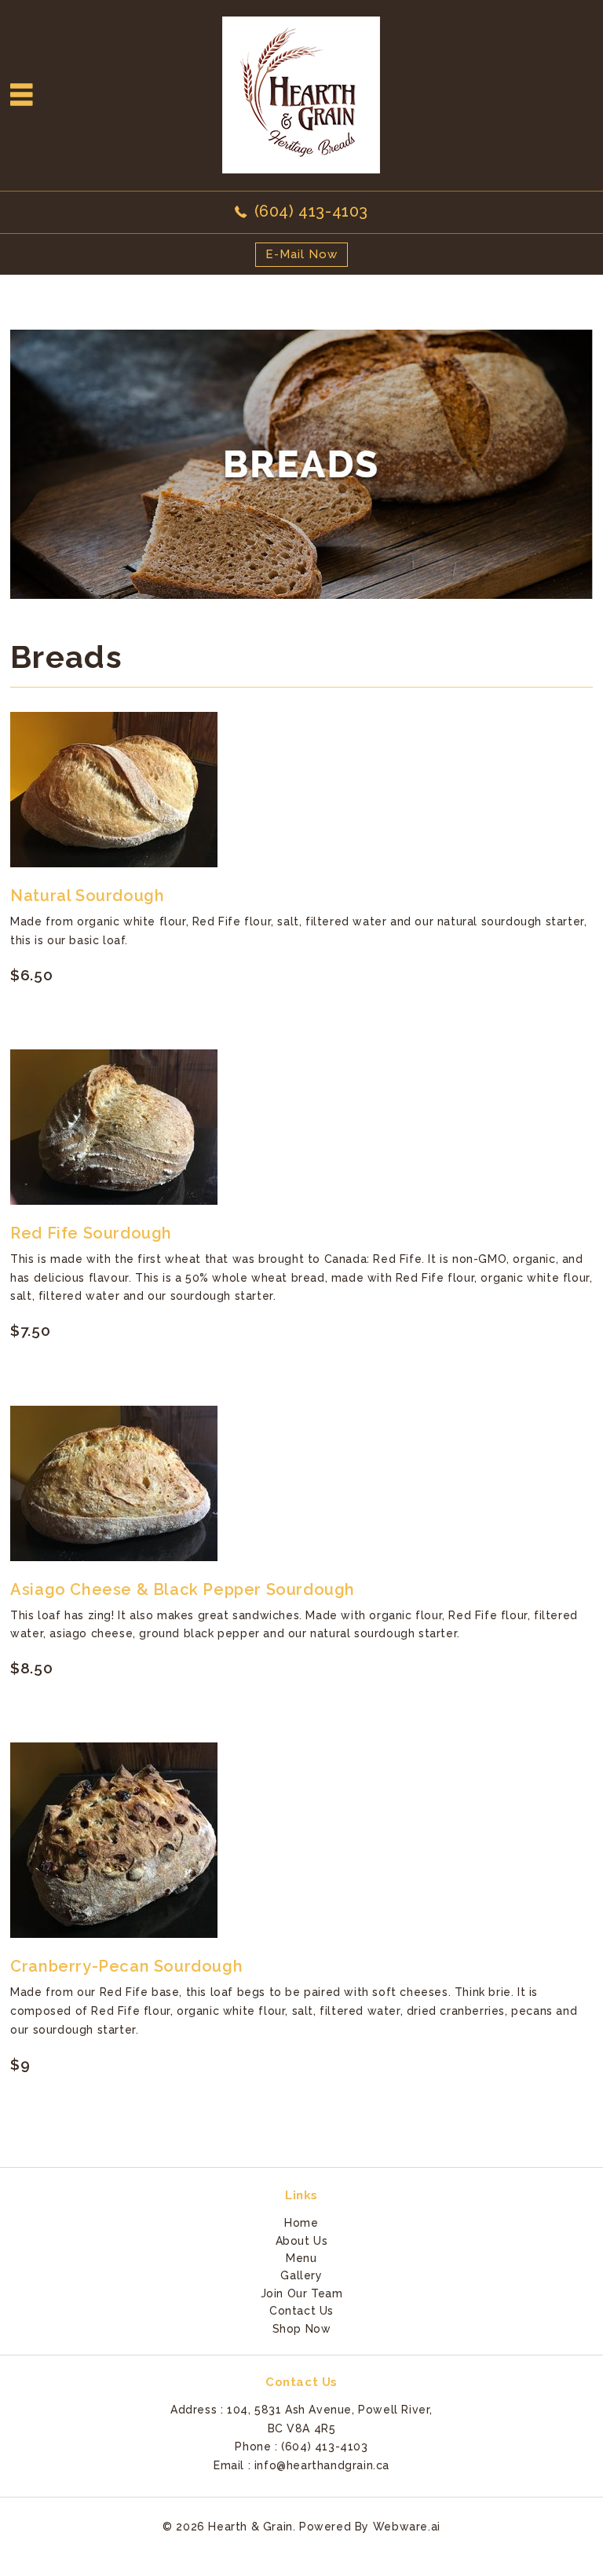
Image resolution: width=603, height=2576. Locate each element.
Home (301, 2223)
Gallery (301, 2275)
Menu (301, 2258)
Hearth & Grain (250, 2527)
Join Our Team (302, 2293)
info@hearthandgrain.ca (322, 2465)
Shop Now (302, 2329)
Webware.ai (407, 2527)
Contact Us (301, 2311)
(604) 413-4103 (311, 211)
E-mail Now (301, 254)
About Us (302, 2241)
